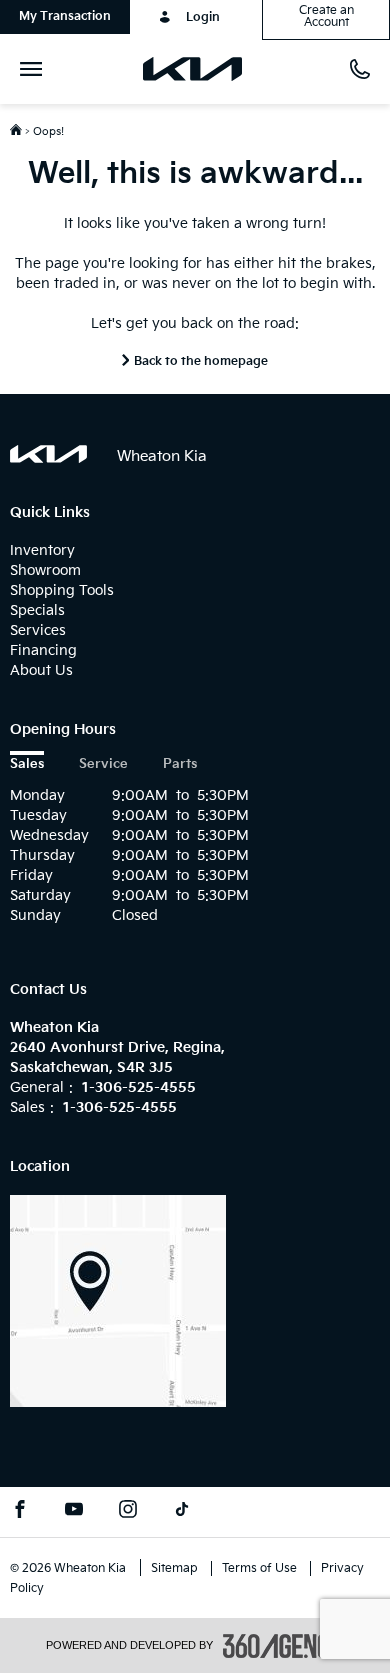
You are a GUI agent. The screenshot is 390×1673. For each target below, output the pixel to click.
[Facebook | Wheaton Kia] (20, 1512)
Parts (180, 764)
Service (103, 764)
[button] (65, 17)
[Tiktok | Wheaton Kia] (182, 1512)
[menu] (35, 69)
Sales (27, 764)
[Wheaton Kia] (118, 1300)
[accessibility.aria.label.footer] (284, 1646)
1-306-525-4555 (139, 1087)
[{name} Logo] (48, 454)
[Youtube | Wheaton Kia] (74, 1512)
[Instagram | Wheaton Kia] (128, 1512)
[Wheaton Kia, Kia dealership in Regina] (200, 69)
